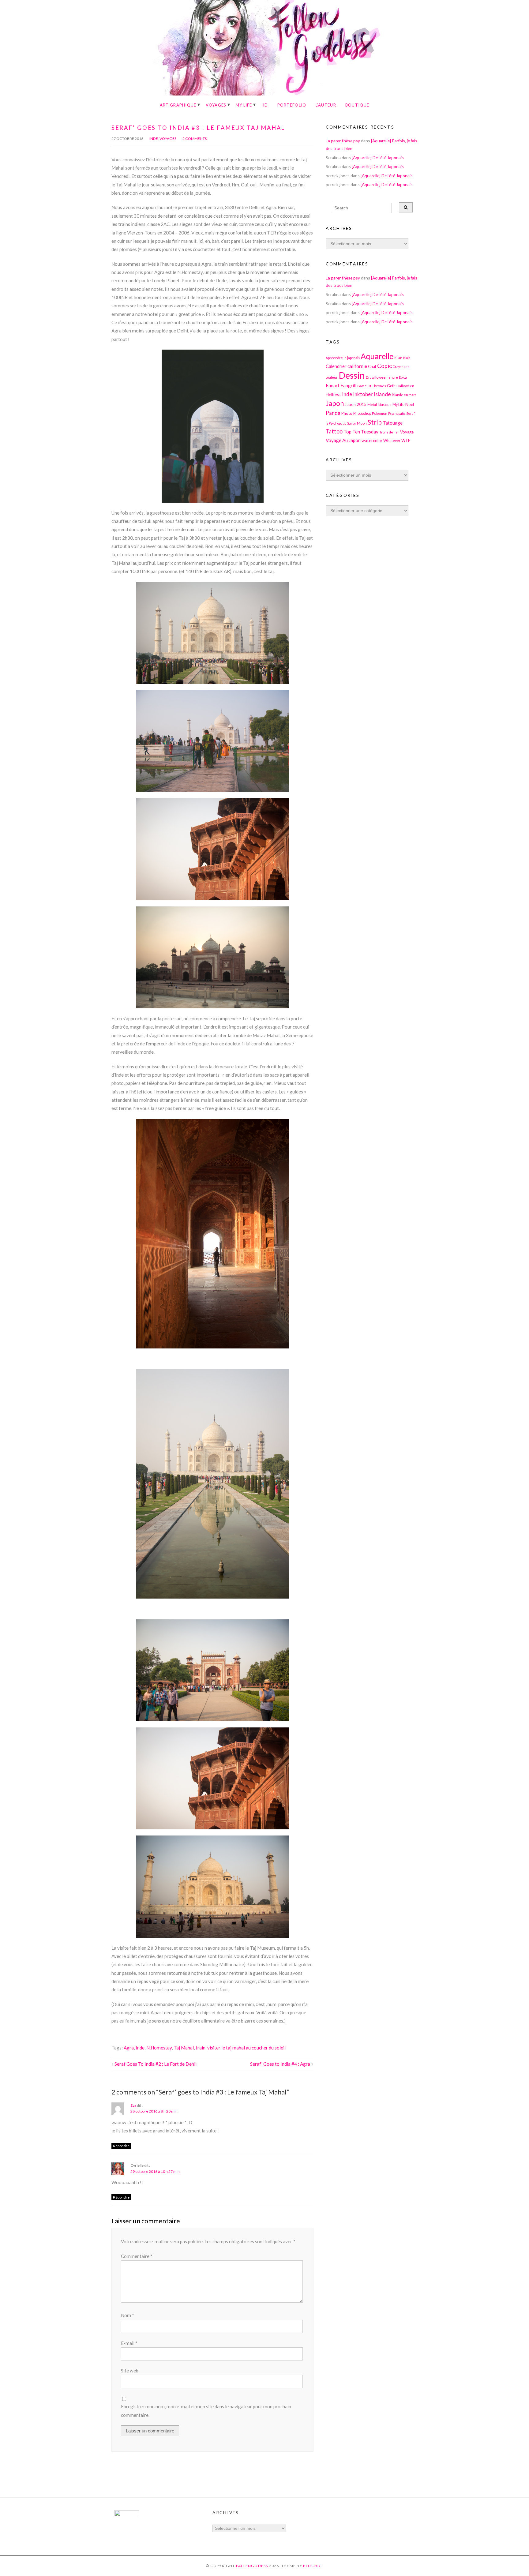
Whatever (392, 441)
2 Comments (195, 139)
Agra (129, 2048)
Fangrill (348, 385)
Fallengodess (252, 2566)
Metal (372, 404)
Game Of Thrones (372, 386)
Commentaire (137, 2256)
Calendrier (336, 366)
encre (393, 377)
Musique (385, 405)
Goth (391, 386)
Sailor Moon (357, 423)
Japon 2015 (356, 404)
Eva (133, 2105)
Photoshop (362, 413)
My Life (244, 105)
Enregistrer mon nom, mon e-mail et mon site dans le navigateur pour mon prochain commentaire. (206, 2411)
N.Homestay (159, 2048)
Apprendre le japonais (343, 358)
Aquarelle (377, 356)
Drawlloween (377, 377)
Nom (128, 2315)
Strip (375, 422)
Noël (410, 404)
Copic (385, 366)
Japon (335, 403)
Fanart (333, 385)
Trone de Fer (389, 432)
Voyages (216, 105)
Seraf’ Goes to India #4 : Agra (280, 2064)
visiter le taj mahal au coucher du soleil (246, 2048)
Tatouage (393, 423)
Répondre (121, 2146)
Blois (407, 358)
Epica (403, 377)
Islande (382, 394)
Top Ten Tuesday (361, 432)
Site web (130, 2371)
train (201, 2048)
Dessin (352, 375)
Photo (347, 413)
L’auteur (326, 105)
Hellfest (333, 394)
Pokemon (380, 413)
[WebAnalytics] (127, 2515)
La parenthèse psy (343, 141)
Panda (333, 413)
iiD (265, 105)
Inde (154, 139)
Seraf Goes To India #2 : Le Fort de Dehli (156, 2064)
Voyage (407, 432)
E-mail (129, 2343)
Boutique (357, 105)
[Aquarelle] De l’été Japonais (378, 157)
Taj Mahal (184, 2048)
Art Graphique (178, 105)
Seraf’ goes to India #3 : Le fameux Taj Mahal (198, 128)
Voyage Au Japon (343, 440)
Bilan (398, 358)
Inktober (363, 394)
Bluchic (313, 2566)
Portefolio (292, 105)
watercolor (372, 440)
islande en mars (404, 395)
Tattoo (334, 431)
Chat (372, 367)
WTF (406, 441)
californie (357, 366)
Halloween (405, 386)
